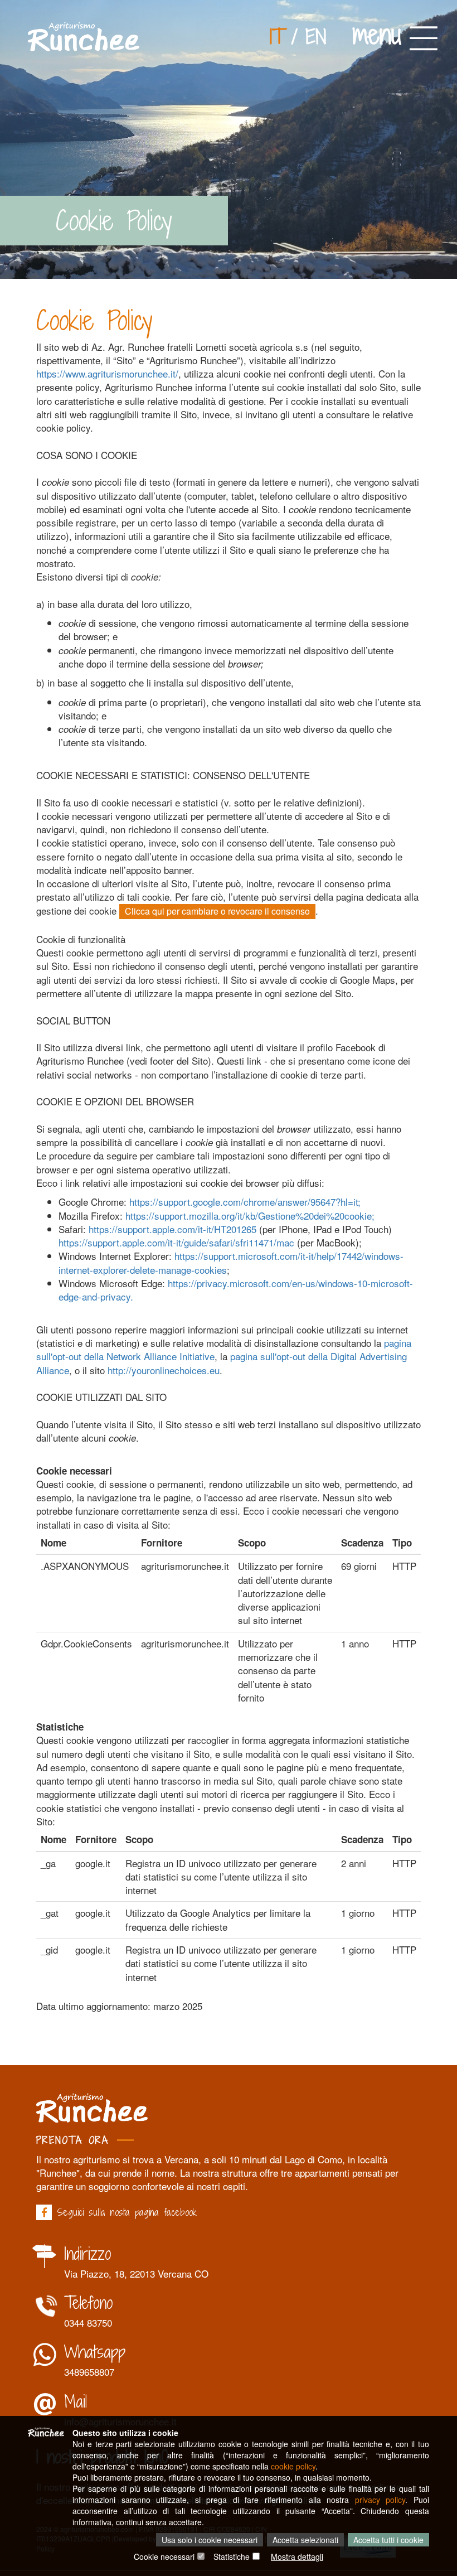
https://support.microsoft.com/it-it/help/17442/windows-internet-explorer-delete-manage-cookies (231, 1262)
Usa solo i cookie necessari (210, 2540)
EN (316, 37)
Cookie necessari (164, 2556)
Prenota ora (72, 2140)
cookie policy (293, 2466)
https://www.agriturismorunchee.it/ (107, 373)
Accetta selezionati (305, 2540)
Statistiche (232, 2556)
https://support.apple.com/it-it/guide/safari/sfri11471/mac (176, 1242)
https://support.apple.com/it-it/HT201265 (172, 1229)
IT (277, 37)
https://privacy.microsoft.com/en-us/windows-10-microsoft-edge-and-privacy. (236, 1290)
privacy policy (380, 2500)
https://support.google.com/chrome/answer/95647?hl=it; (245, 1202)
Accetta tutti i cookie (388, 2540)
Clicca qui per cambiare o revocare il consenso (217, 911)
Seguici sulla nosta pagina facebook (127, 2212)
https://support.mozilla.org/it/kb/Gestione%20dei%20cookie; (250, 1215)
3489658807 (89, 2372)
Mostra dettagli (297, 2556)
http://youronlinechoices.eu (164, 1370)
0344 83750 (88, 2323)
